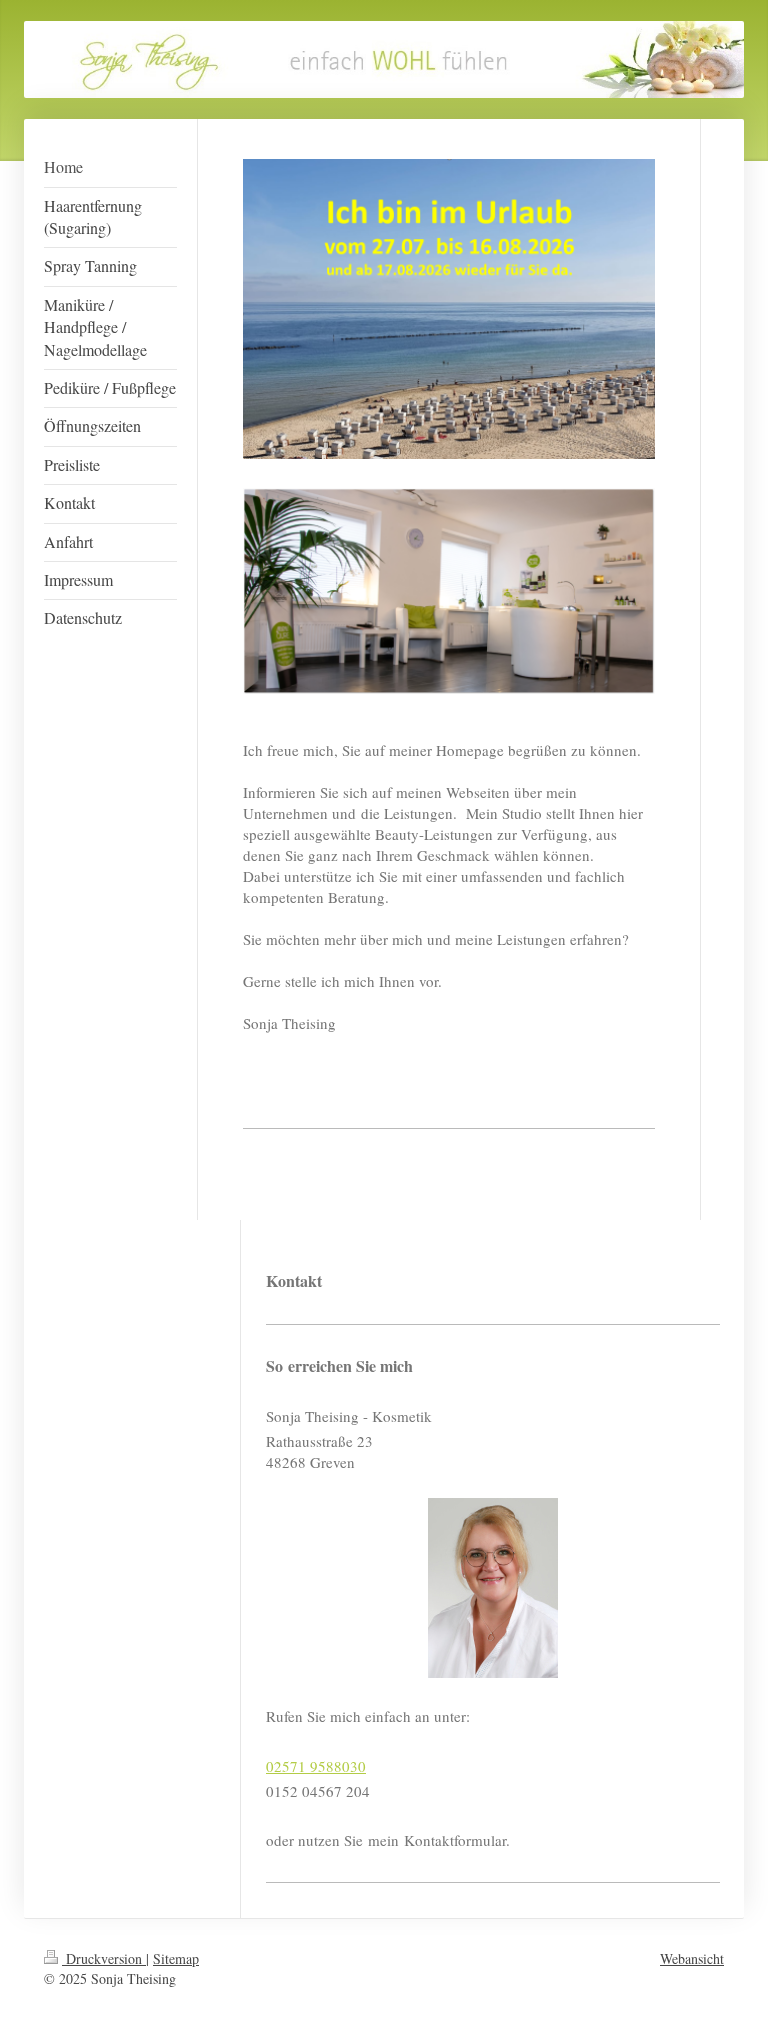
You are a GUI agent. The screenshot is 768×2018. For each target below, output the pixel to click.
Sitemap (176, 1958)
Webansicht (692, 1958)
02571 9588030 (316, 1766)
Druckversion (104, 1958)
